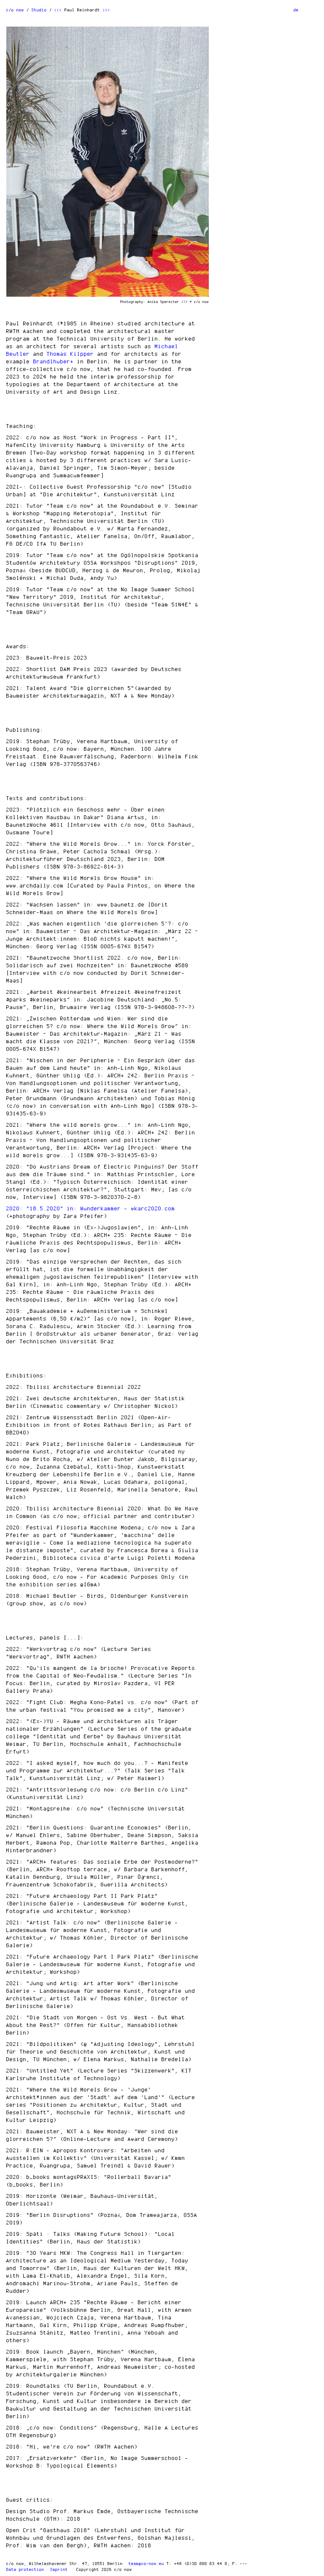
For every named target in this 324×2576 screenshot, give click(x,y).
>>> (106, 10)
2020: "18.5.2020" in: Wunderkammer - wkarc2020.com (91, 1208)
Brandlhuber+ (54, 361)
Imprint (59, 2569)
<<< (58, 10)
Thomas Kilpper (70, 354)
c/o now (15, 10)
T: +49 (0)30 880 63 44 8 (197, 2563)
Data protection (25, 2569)
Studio (39, 10)
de (296, 10)
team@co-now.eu (146, 2563)
